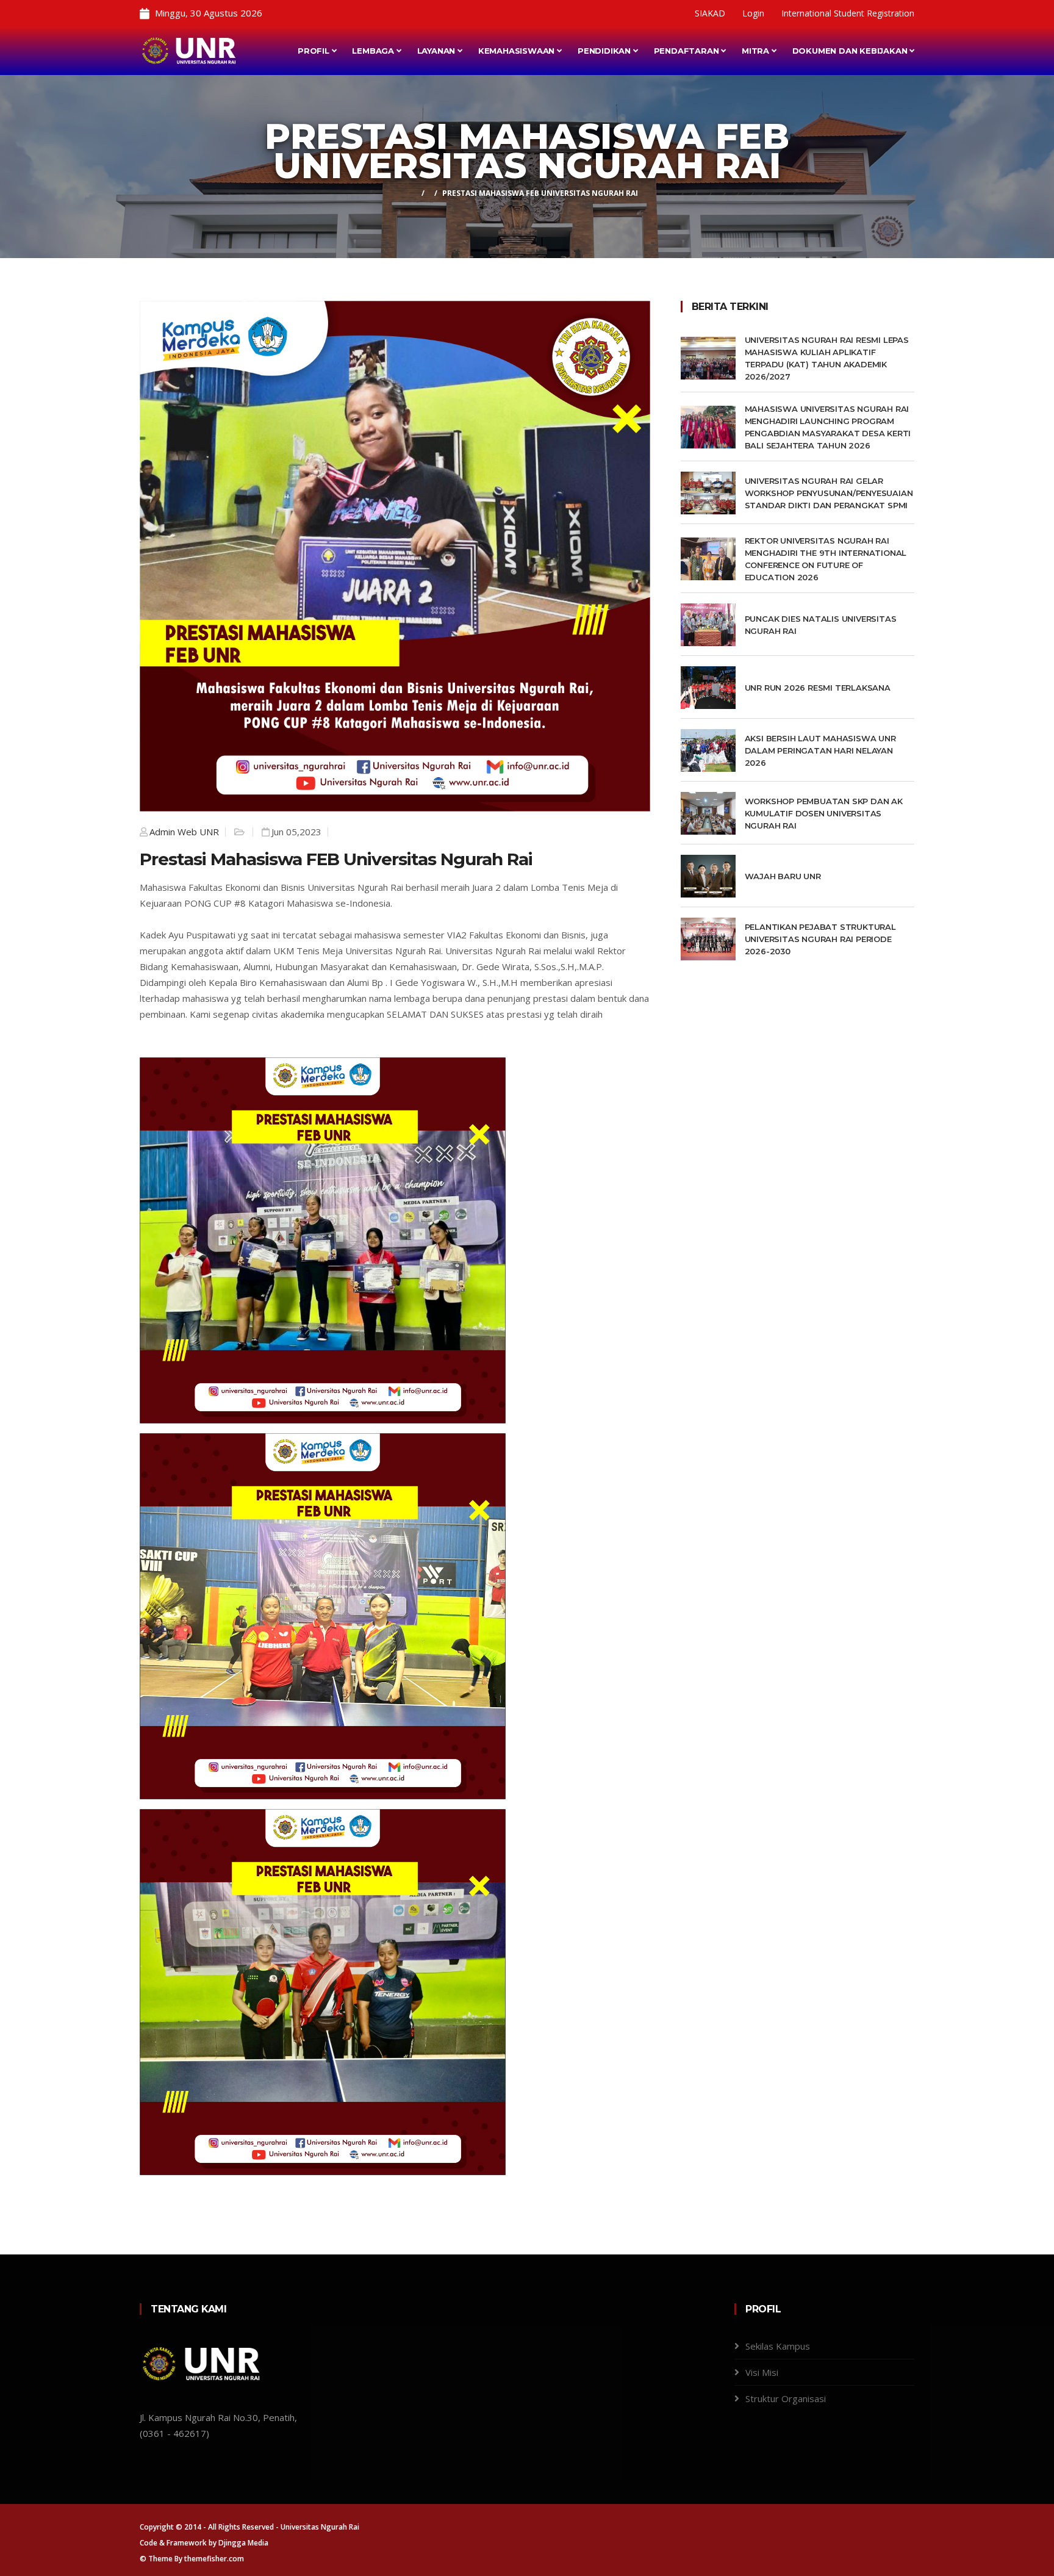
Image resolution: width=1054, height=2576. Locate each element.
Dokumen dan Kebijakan (851, 51)
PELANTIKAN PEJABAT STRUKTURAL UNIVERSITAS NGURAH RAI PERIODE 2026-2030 (820, 939)
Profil (315, 51)
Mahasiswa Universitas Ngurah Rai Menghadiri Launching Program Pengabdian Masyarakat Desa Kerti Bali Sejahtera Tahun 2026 (828, 427)
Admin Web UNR (184, 832)
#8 (240, 903)
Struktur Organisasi (786, 2398)
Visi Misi (762, 2372)
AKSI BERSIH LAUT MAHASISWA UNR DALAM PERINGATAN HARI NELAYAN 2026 (820, 750)
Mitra (757, 51)
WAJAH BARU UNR (783, 876)
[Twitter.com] (678, 13)
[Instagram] (659, 13)
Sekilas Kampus (778, 2346)
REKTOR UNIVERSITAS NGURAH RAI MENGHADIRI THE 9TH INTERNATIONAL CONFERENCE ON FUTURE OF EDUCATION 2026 (826, 559)
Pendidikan (605, 51)
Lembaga (374, 51)
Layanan (437, 51)
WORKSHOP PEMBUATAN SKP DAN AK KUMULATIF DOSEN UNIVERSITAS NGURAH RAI (824, 813)
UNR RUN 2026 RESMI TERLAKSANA (819, 688)
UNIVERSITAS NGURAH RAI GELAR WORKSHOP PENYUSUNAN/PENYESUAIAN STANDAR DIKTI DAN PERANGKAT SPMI (829, 493)
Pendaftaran (688, 51)
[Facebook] (644, 13)
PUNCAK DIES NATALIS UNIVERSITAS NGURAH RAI (821, 625)
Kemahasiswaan (518, 51)
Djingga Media (243, 2543)
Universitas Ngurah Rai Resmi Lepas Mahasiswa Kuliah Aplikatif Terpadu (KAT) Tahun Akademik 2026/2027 (827, 358)
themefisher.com (214, 2559)
